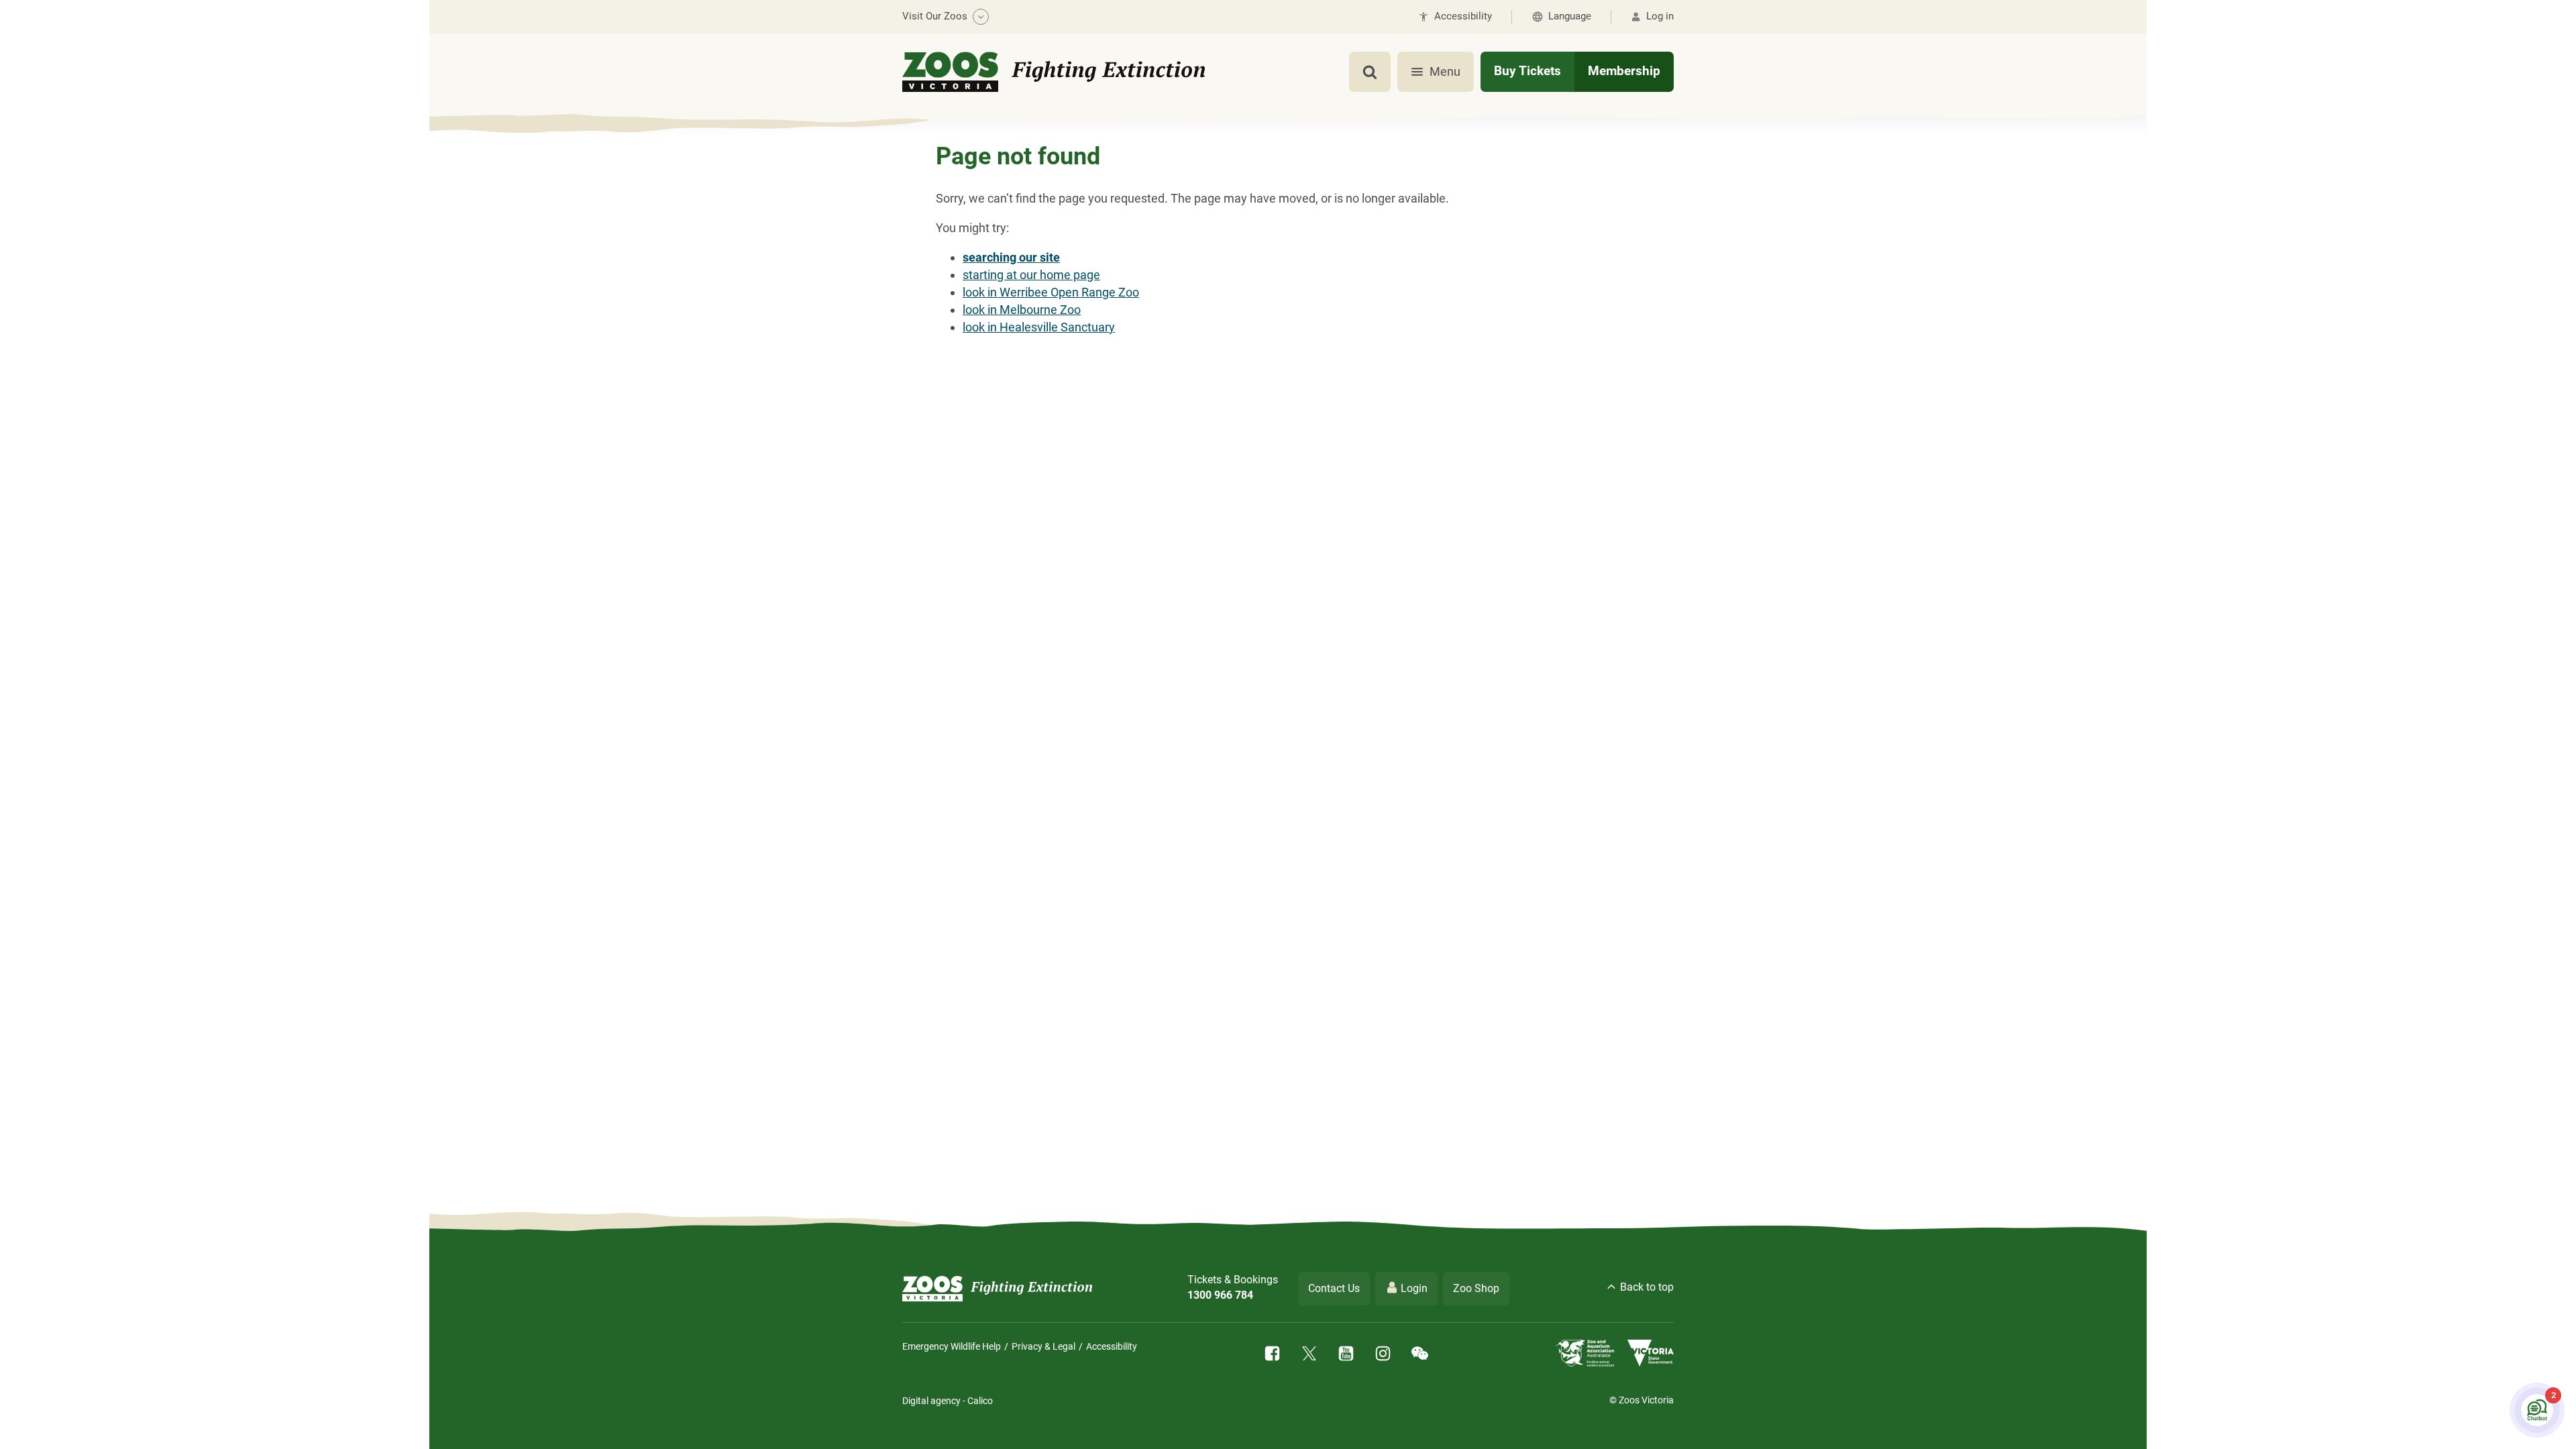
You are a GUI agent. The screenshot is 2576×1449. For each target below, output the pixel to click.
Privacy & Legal (1043, 1346)
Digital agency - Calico (948, 1401)
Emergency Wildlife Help (952, 1346)
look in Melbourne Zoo (1022, 310)
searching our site (1011, 257)
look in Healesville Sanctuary (1039, 327)
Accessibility (1112, 1346)
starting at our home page (1031, 275)
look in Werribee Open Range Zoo (1051, 292)
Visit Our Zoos (935, 16)
